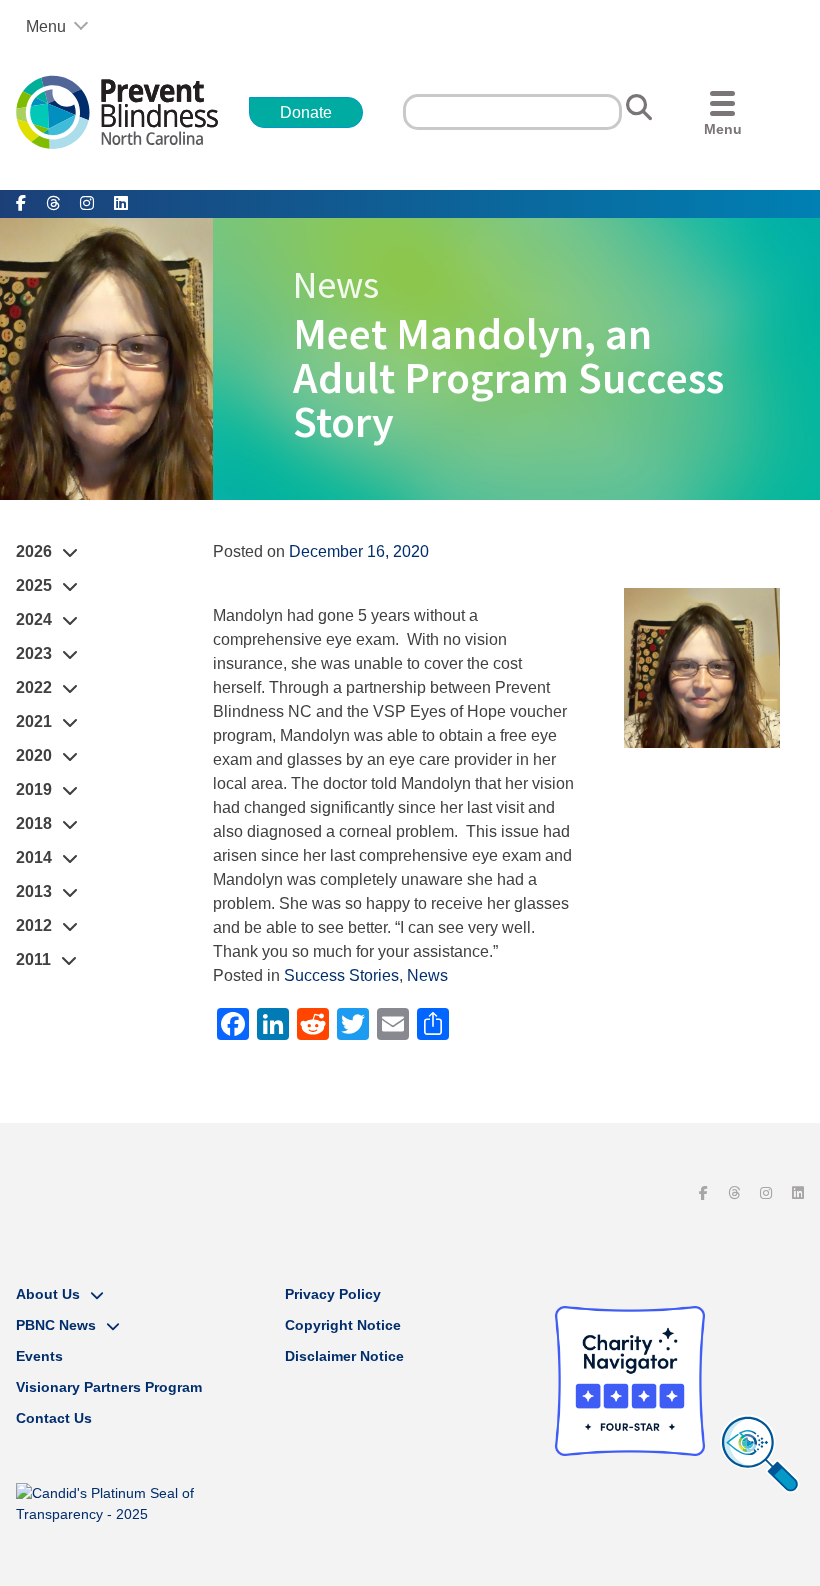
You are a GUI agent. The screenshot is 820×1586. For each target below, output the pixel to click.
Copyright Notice (343, 1325)
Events (39, 1356)
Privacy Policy (333, 1294)
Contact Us (54, 1418)
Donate (306, 112)
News (427, 975)
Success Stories (341, 975)
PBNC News (56, 1325)
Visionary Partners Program (109, 1387)
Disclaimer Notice (344, 1356)
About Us (48, 1294)
